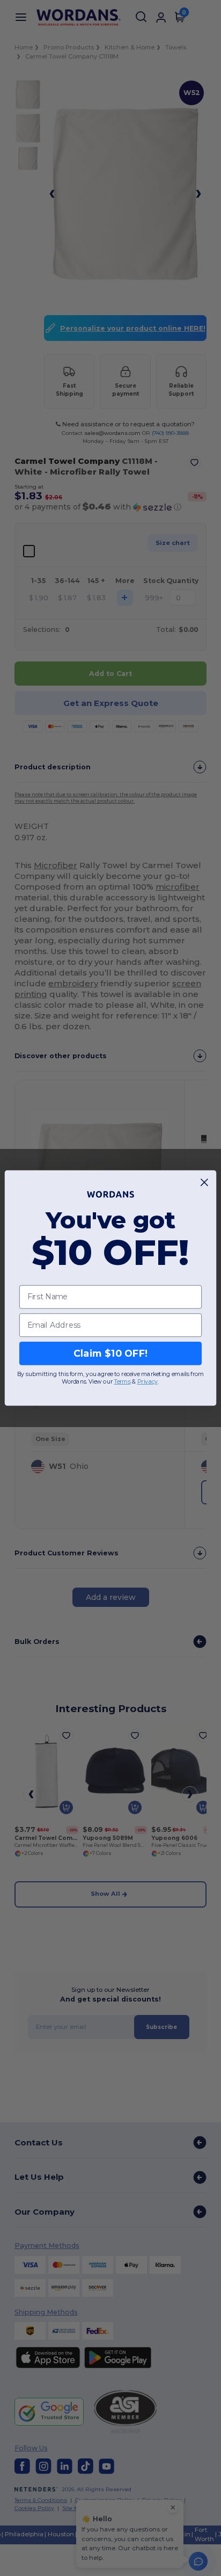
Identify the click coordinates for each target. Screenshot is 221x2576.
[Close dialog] (205, 1183)
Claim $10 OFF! (111, 1353)
